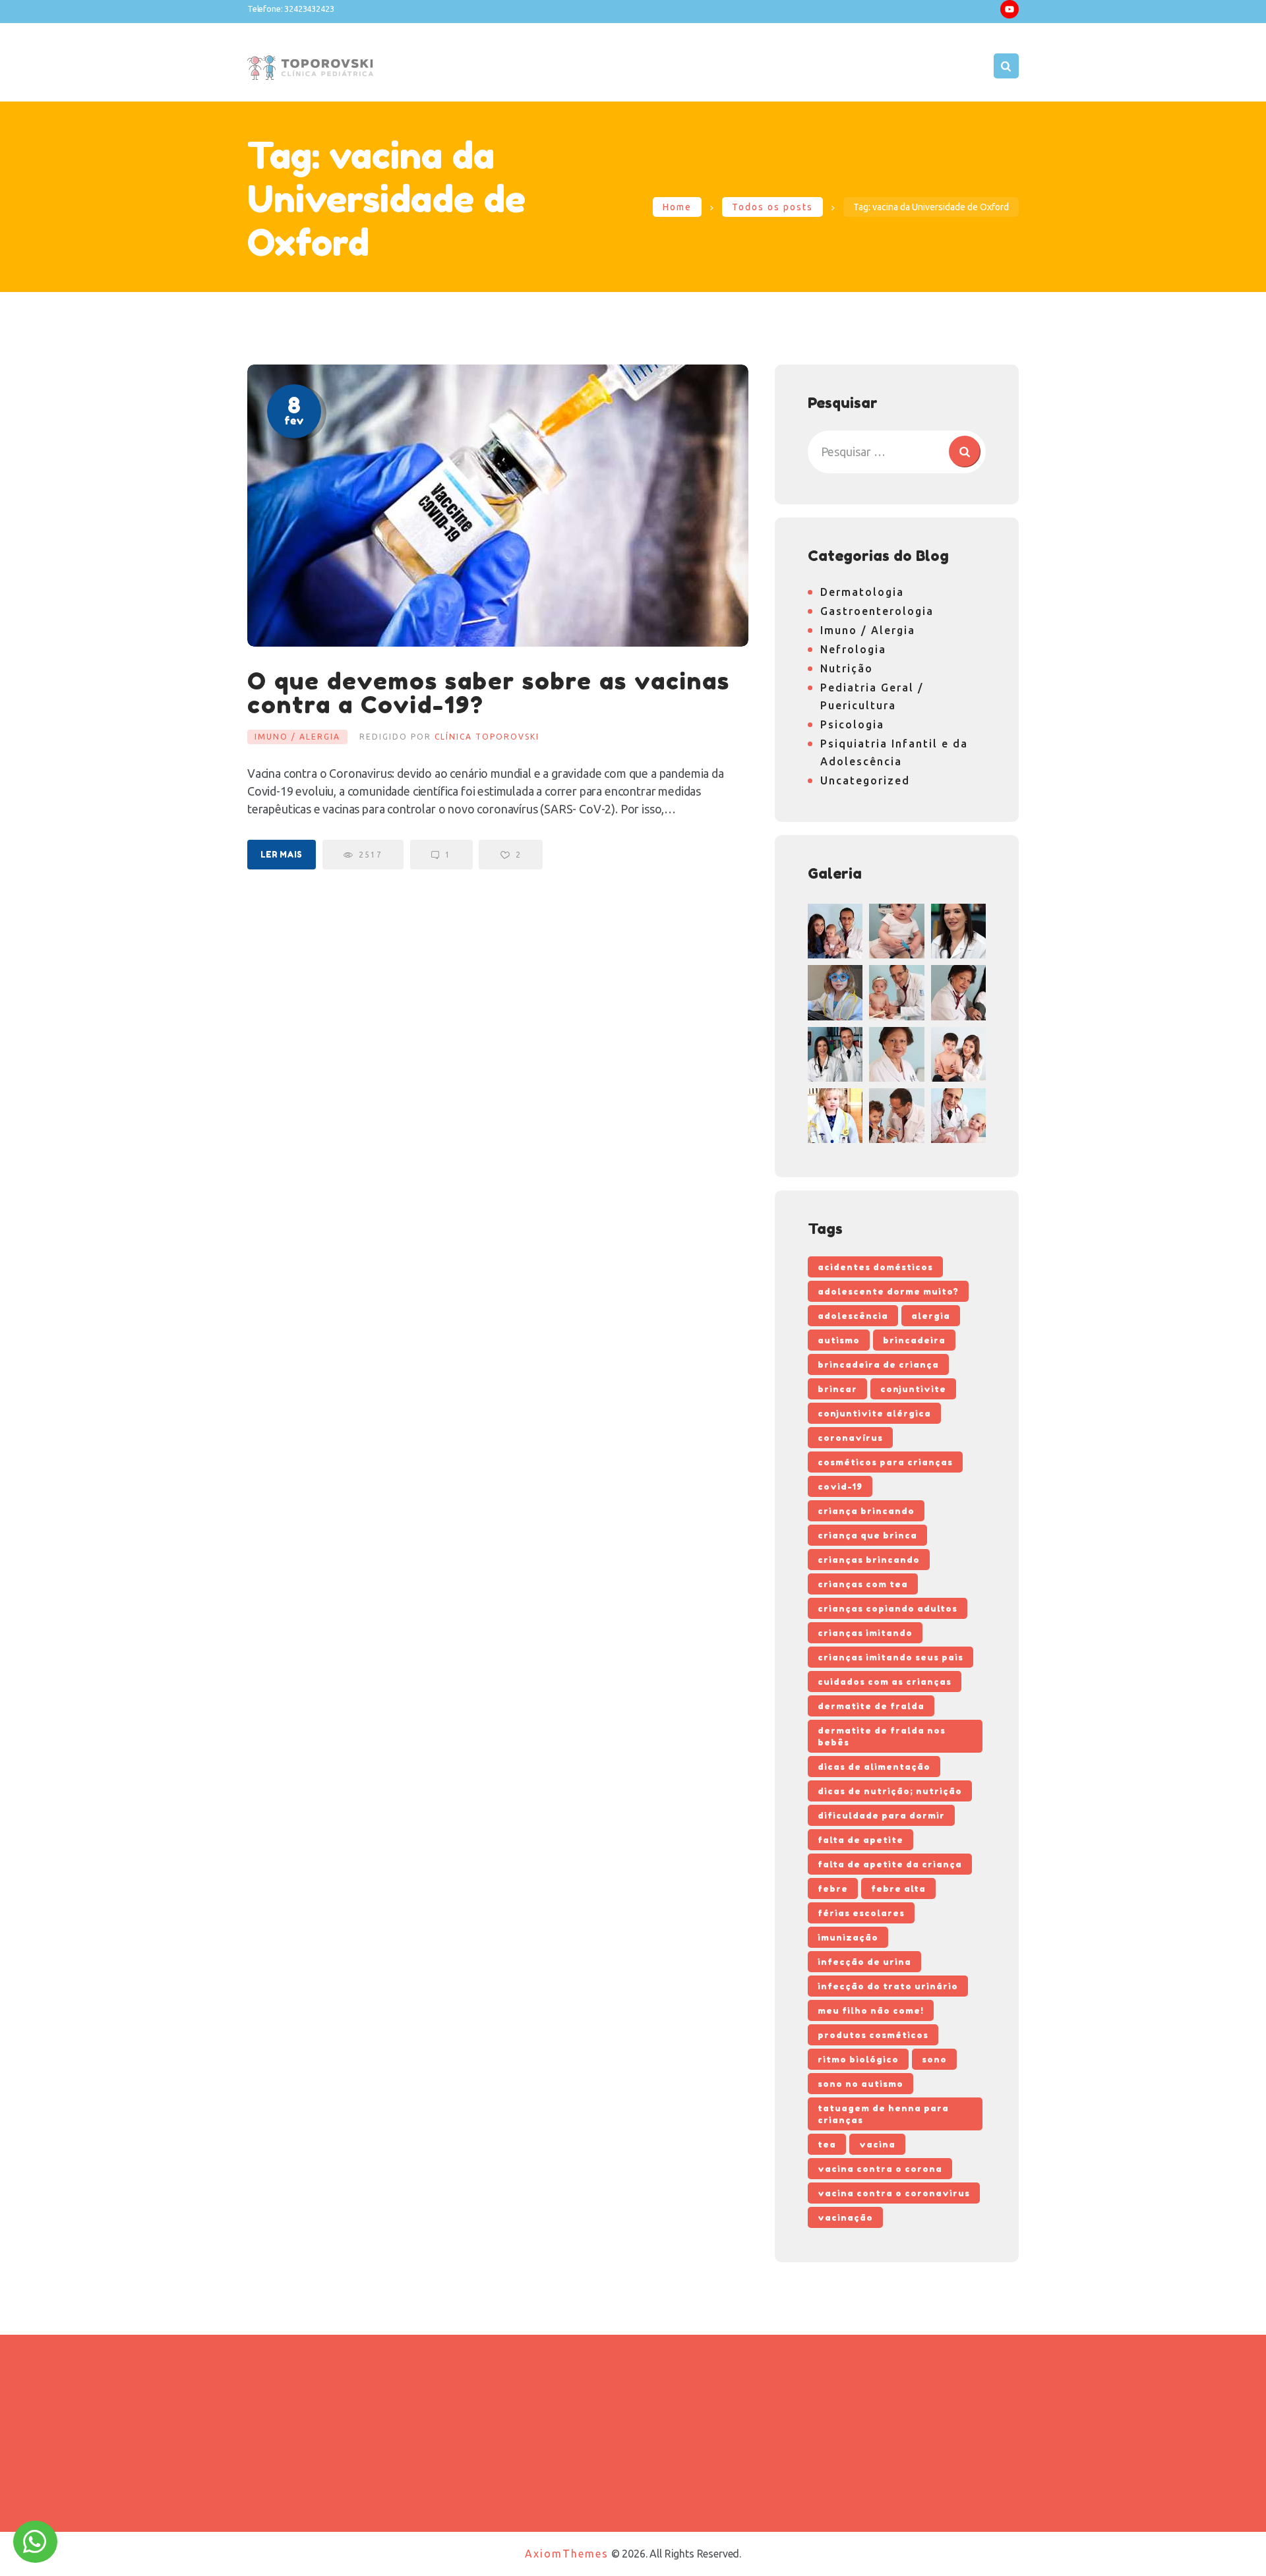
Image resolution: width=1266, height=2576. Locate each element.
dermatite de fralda (871, 1706)
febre (833, 1888)
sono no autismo (860, 2084)
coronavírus (850, 1438)
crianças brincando (869, 1560)
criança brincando (866, 1511)
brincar (837, 1389)
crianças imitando (865, 1633)
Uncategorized (865, 780)
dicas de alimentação (874, 1767)
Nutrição (847, 668)
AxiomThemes (567, 2554)
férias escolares (861, 1913)
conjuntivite (913, 1389)
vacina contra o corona (880, 2169)
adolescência (853, 1316)
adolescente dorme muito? (888, 1291)
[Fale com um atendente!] (35, 2547)
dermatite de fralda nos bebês (882, 1736)
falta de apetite (860, 1840)
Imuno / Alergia (297, 737)
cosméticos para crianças (885, 1462)
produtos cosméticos (873, 2035)
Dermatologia (862, 592)
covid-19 (840, 1486)
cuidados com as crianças (885, 1682)
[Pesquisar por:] (897, 452)
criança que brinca (867, 1535)
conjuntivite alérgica (874, 1413)
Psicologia (852, 724)
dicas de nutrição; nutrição (890, 1791)
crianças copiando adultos (888, 1608)
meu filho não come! (871, 2010)
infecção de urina (864, 1962)
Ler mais (281, 855)
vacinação (845, 2217)
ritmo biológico (858, 2059)
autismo (839, 1340)
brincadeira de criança (878, 1364)
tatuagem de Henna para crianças (883, 2114)
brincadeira (914, 1340)
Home (677, 207)
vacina (877, 2144)
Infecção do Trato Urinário (888, 1986)
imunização (848, 1937)
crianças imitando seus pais (890, 1657)
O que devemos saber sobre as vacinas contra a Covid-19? (489, 693)
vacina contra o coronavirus (894, 2193)
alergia (931, 1316)
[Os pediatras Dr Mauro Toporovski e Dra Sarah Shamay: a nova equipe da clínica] (835, 1054)
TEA (827, 2144)
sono (934, 2059)
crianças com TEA (863, 1584)
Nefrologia (853, 649)
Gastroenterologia (877, 611)
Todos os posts (772, 207)
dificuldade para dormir (881, 1815)
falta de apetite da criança (890, 1864)
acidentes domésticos (875, 1267)
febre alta (898, 1888)
